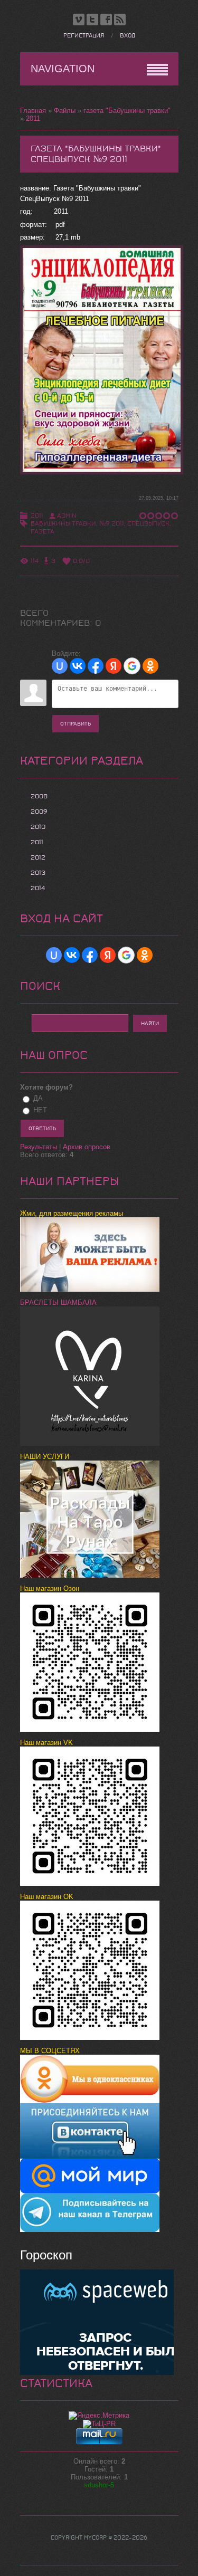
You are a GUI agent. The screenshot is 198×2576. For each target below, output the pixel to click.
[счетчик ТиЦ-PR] (99, 2424)
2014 (38, 888)
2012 (38, 857)
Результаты (39, 1147)
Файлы (65, 111)
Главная (33, 111)
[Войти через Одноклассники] (150, 666)
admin (67, 516)
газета (43, 531)
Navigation (63, 69)
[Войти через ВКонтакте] (78, 666)
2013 (38, 873)
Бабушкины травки (63, 523)
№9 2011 (112, 523)
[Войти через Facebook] (96, 666)
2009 (39, 812)
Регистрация (84, 36)
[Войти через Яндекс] (114, 666)
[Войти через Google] (132, 666)
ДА (38, 1098)
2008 (39, 796)
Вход (128, 36)
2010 (38, 827)
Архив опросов (87, 1147)
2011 (33, 118)
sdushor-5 (99, 2485)
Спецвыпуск (148, 523)
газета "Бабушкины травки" (127, 111)
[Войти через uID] (60, 666)
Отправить (76, 724)
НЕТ (40, 1110)
